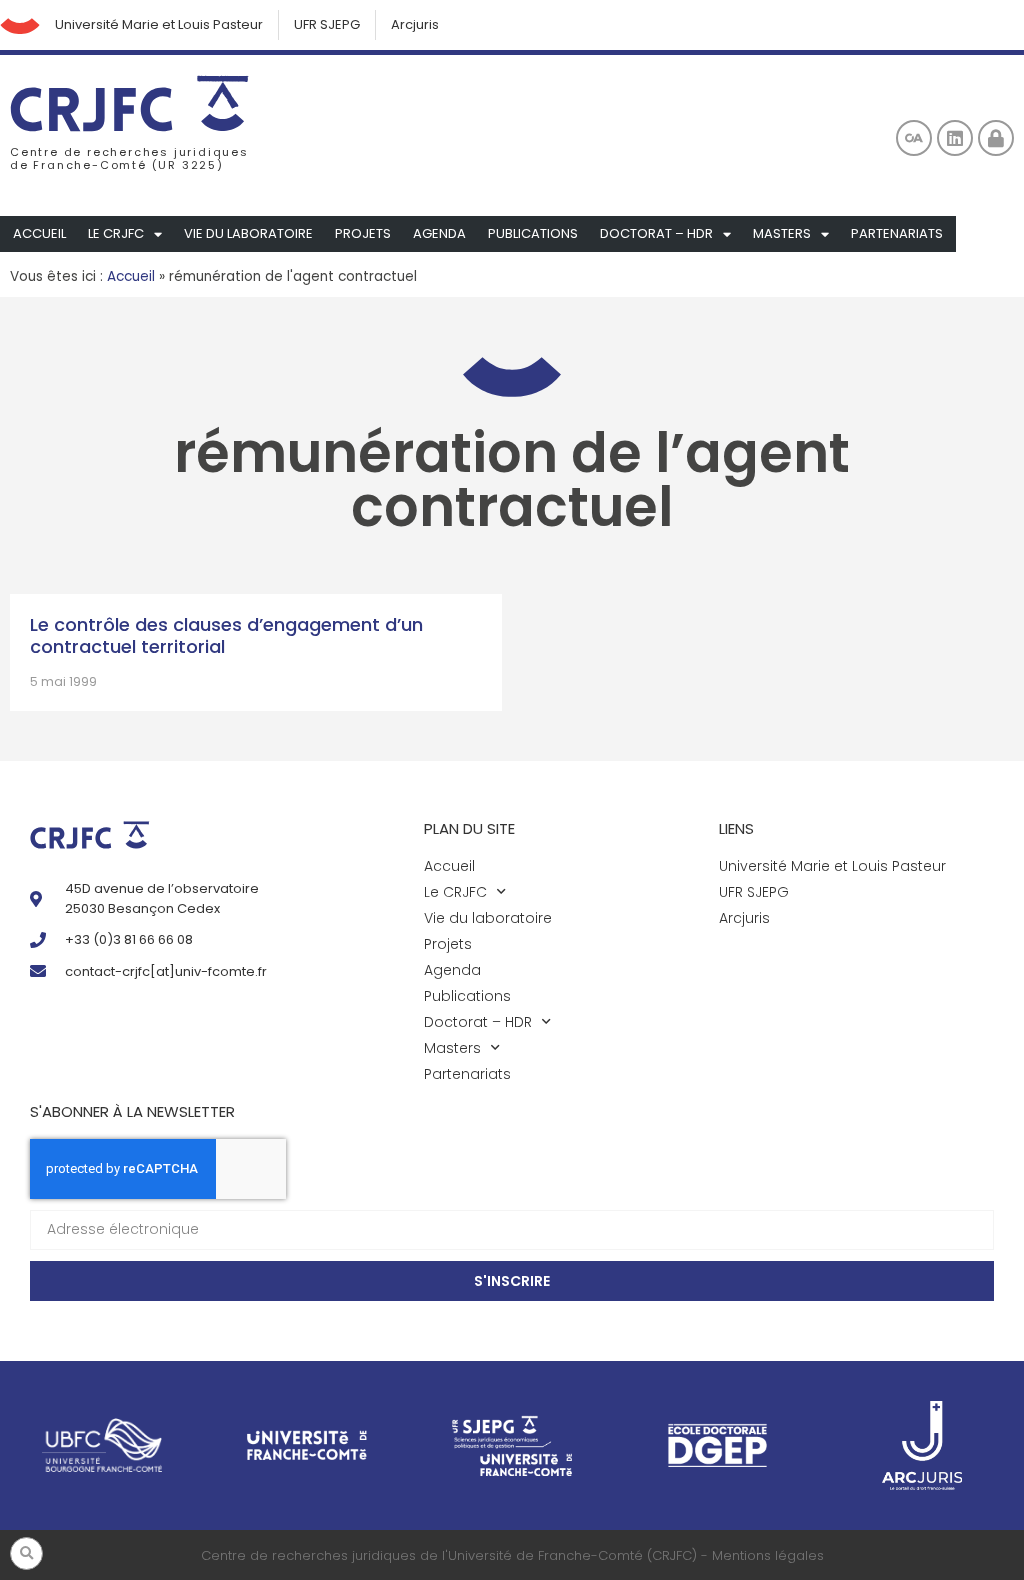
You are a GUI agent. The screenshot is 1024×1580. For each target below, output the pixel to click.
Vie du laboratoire (248, 233)
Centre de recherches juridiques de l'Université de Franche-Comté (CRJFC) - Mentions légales (512, 1555)
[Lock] (996, 138)
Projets (363, 233)
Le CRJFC (116, 233)
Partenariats (897, 233)
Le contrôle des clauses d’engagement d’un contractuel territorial (226, 635)
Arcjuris (415, 24)
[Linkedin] (955, 138)
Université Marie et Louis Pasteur (159, 24)
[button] (26, 1553)
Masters (782, 233)
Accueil (39, 233)
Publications (533, 233)
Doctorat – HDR (656, 233)
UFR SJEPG (327, 24)
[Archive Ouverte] (914, 138)
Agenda (439, 233)
